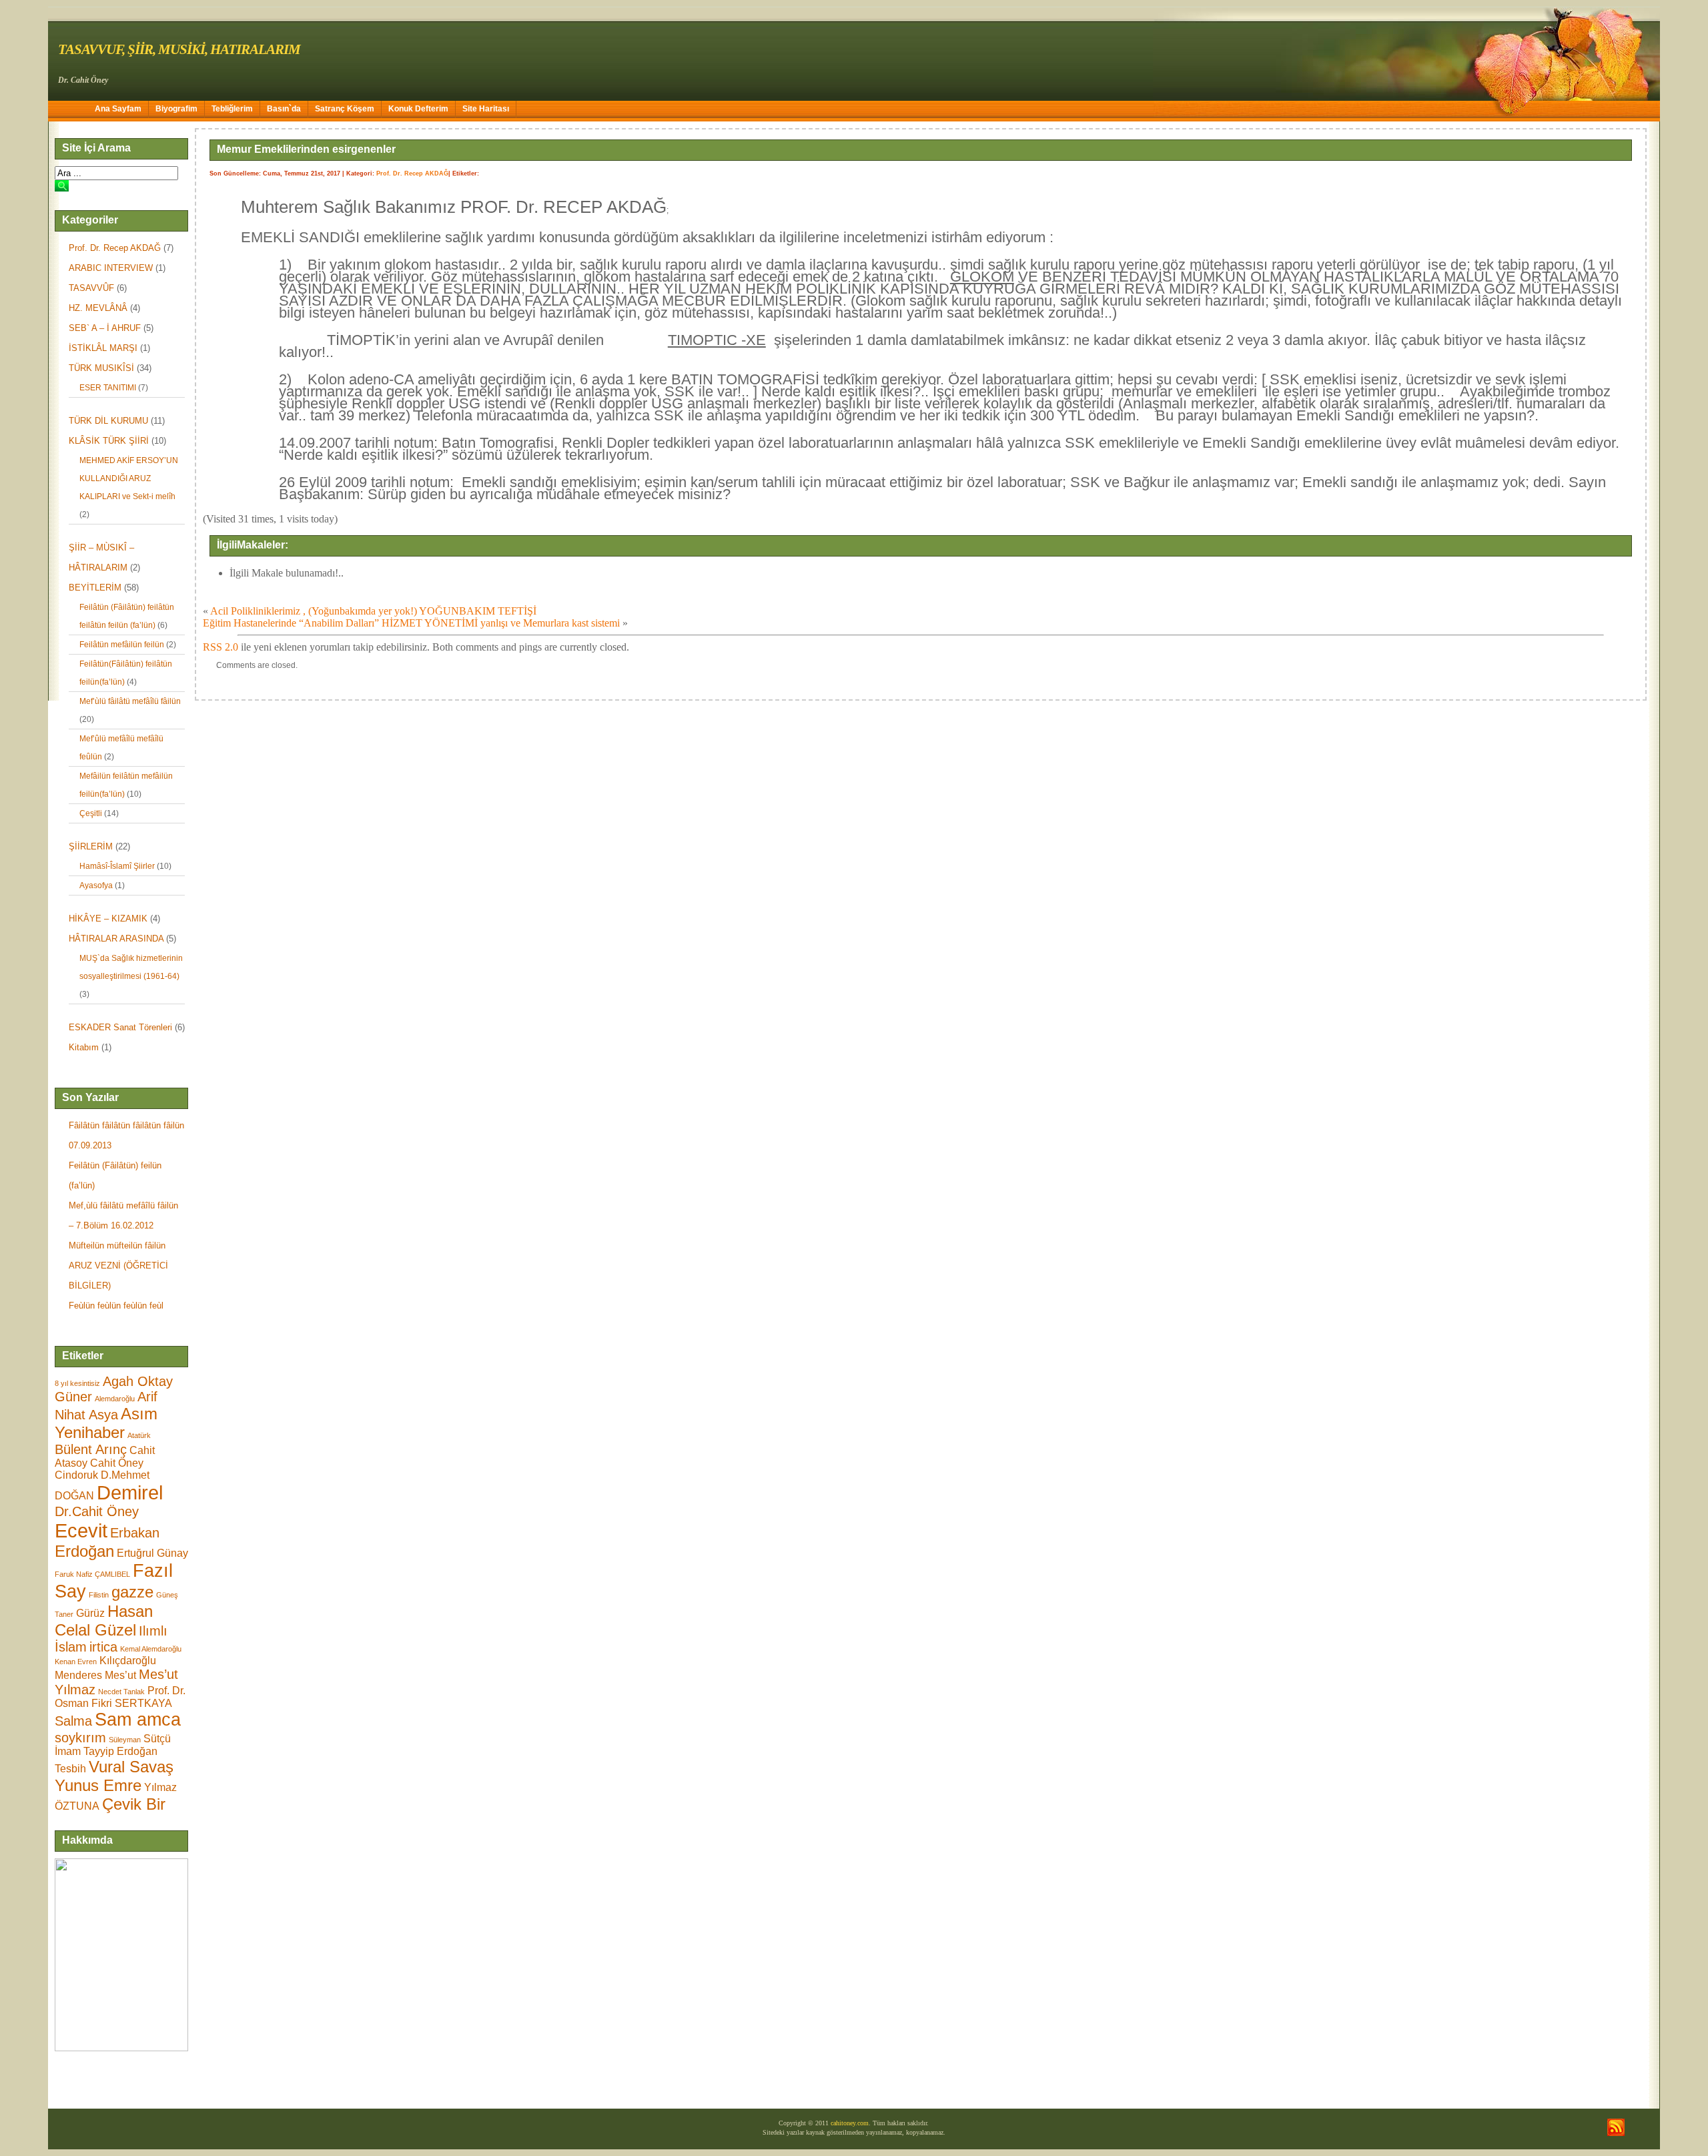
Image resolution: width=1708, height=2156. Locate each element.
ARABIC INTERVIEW (111, 268)
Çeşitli (91, 813)
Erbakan (135, 1533)
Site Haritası (486, 109)
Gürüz (90, 1613)
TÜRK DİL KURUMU (108, 421)
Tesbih (70, 1769)
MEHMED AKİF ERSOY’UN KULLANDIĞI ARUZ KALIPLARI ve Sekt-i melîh (129, 478)
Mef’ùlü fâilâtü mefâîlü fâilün (130, 701)
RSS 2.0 (221, 647)
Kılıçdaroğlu (128, 1661)
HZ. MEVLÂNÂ (98, 308)
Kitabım (84, 1047)
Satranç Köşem (345, 109)
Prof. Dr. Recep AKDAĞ (115, 248)
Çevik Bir (134, 1804)
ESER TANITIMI (108, 388)
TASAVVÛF (91, 288)
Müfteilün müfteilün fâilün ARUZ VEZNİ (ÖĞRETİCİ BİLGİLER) (118, 1266)
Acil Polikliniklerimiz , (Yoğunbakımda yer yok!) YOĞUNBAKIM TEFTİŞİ (373, 611)
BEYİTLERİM (95, 588)
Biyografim (176, 109)
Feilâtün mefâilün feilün (122, 645)
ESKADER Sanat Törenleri (120, 1027)
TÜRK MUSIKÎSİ (101, 368)
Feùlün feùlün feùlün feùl (116, 1306)
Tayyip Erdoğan (120, 1751)
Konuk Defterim (418, 109)
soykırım (80, 1738)
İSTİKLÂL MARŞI (103, 348)
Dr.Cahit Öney (97, 1511)
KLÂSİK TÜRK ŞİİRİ (109, 441)
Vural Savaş (131, 1767)
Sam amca (138, 1720)
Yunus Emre (98, 1785)
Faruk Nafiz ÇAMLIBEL (92, 1574)
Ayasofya (96, 885)
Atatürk (139, 1435)
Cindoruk (76, 1475)
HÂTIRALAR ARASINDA (116, 939)
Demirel (130, 1492)
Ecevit (81, 1530)
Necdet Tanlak (121, 1692)
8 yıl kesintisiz (77, 1383)
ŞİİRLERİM (91, 846)
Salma (73, 1721)
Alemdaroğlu (115, 1399)
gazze (132, 1592)
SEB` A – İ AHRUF (105, 328)
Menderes (78, 1675)
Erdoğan (84, 1551)
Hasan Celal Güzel (104, 1621)
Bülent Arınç (91, 1449)
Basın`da (284, 109)
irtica (103, 1647)
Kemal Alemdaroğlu (151, 1649)
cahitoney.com (850, 2123)
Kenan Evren (76, 1662)
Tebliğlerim (232, 109)
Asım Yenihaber (106, 1423)
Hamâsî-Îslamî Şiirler (117, 866)
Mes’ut (120, 1675)
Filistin (99, 1595)
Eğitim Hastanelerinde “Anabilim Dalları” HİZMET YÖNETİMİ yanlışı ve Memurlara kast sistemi (411, 623)
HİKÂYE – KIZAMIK (108, 919)
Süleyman (125, 1740)
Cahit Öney (117, 1463)
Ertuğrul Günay (152, 1553)
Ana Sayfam (118, 109)
